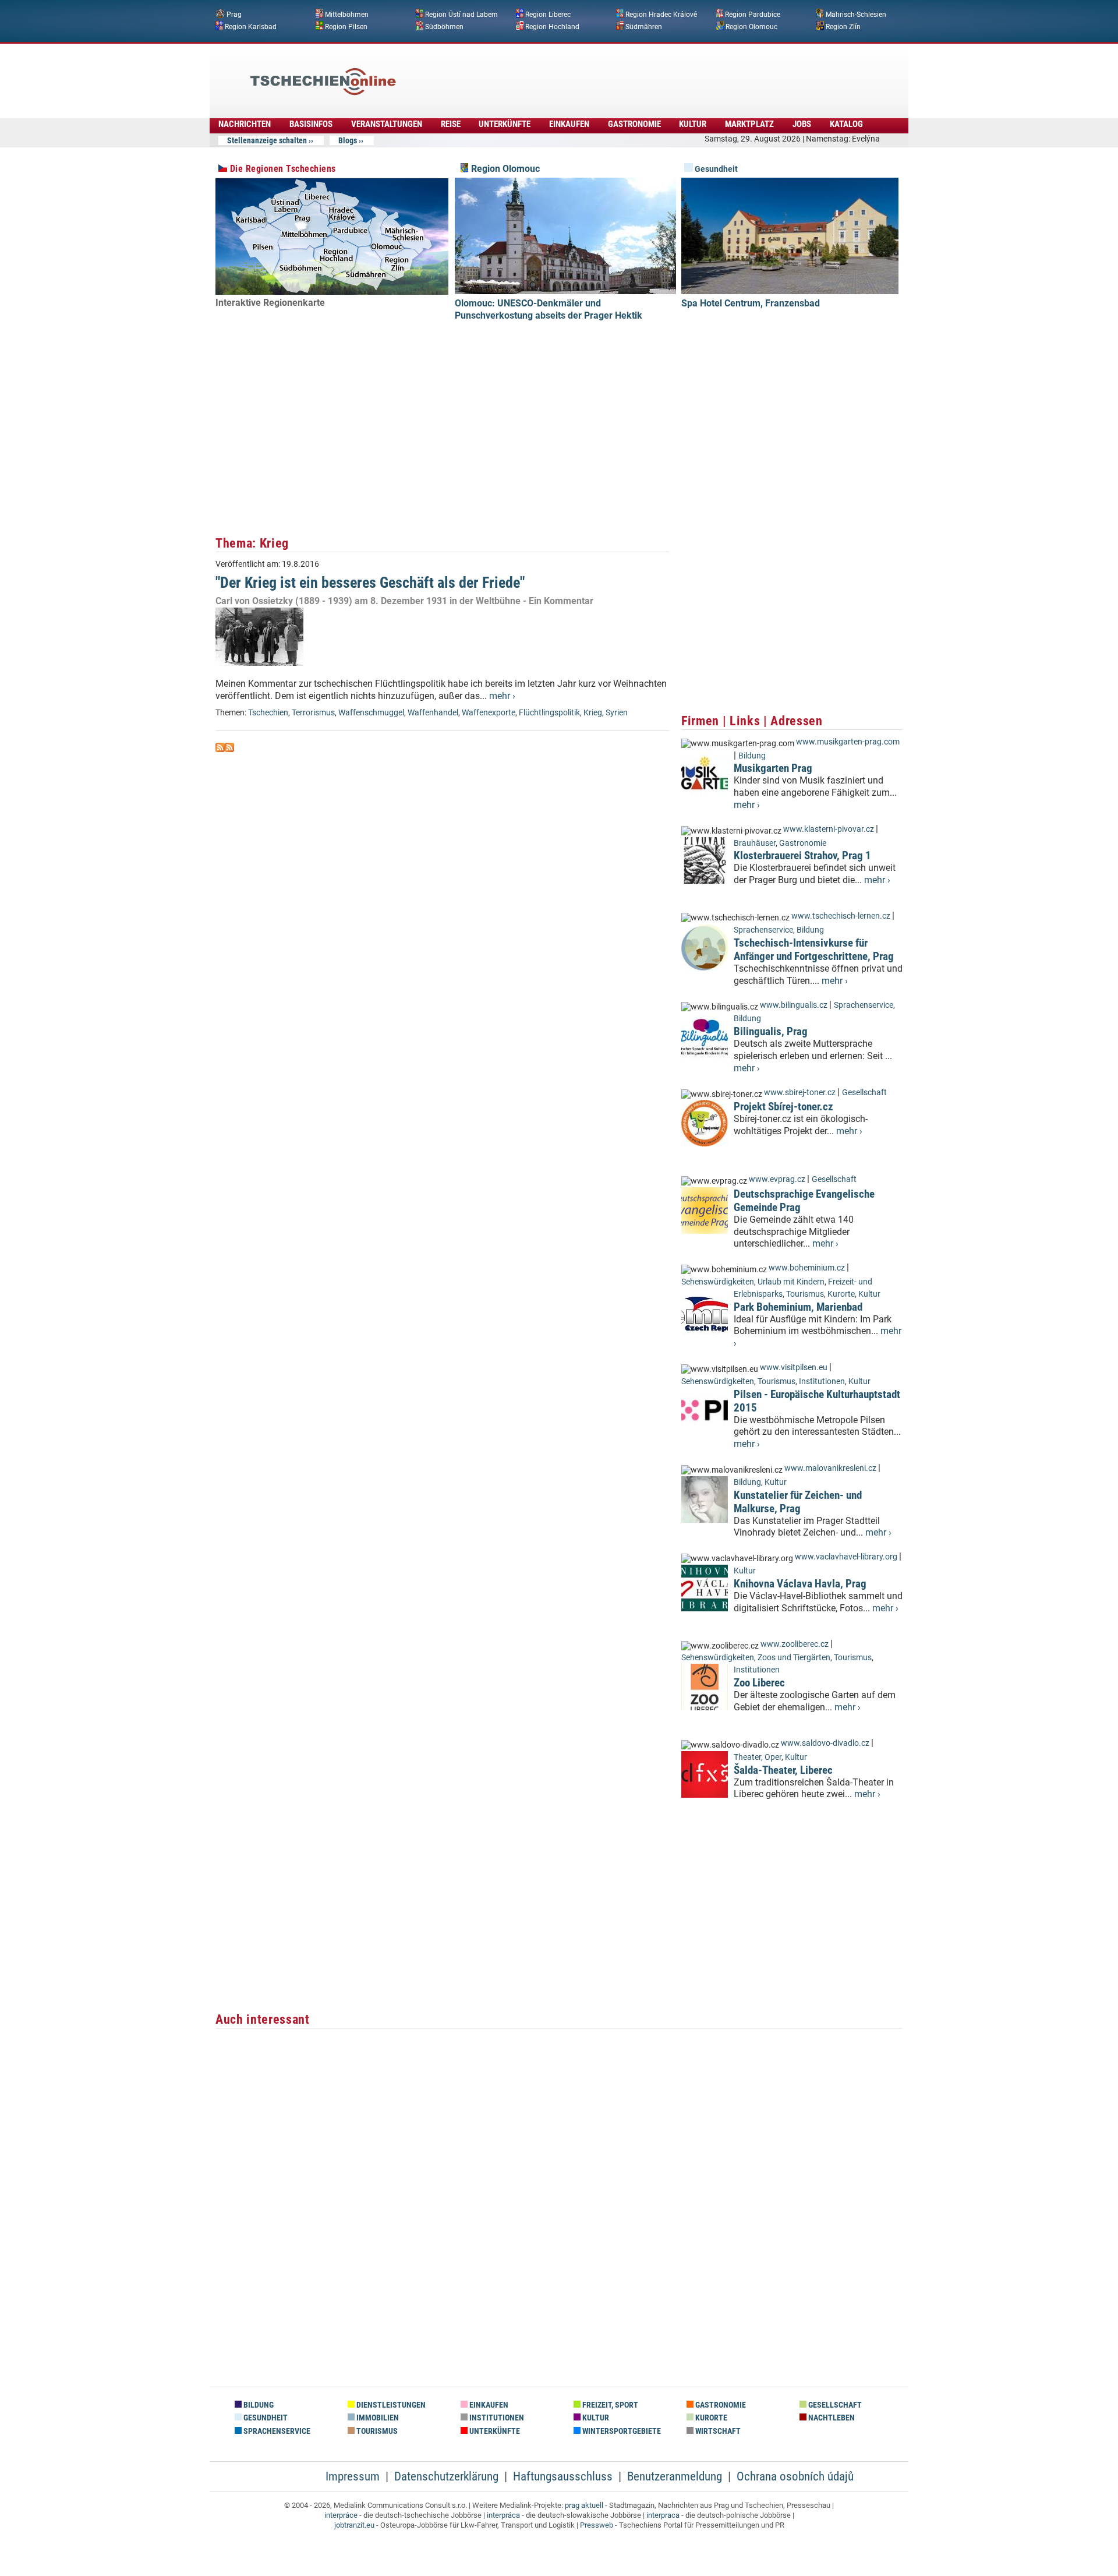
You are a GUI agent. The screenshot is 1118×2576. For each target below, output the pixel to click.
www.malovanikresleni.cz (830, 1468)
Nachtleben (831, 2418)
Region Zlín (843, 26)
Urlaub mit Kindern (791, 1282)
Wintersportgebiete (621, 2431)
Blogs (348, 140)
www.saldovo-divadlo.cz (825, 1743)
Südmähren (644, 26)
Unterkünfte (505, 124)
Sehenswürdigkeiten (718, 1282)
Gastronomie (634, 124)
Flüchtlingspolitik (549, 713)
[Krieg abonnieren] (220, 749)
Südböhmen (444, 26)
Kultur (693, 124)
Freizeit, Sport (609, 2405)
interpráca (503, 2515)
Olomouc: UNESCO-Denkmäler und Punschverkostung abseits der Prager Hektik (549, 309)
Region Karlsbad (251, 26)
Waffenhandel (433, 713)
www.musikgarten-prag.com (848, 742)
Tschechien (268, 713)
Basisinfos (311, 124)
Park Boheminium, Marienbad (798, 1307)
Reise (451, 124)
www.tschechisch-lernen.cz (841, 916)
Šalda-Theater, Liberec (783, 1770)
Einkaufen (569, 124)
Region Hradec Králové (661, 15)
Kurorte (841, 1294)
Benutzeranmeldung (675, 2476)
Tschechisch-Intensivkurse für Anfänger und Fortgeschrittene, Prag (814, 950)
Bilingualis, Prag (771, 1031)
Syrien (617, 713)
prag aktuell (584, 2505)
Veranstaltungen (387, 124)
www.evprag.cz (778, 1179)
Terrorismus (313, 713)
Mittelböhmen (347, 15)
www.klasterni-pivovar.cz (829, 829)
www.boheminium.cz (807, 1268)
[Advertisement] (590, 73)
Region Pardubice (753, 15)
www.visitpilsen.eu (794, 1368)
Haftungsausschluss (563, 2476)
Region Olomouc (751, 26)
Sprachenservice (763, 930)
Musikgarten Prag (773, 768)
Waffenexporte (489, 713)
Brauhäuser (755, 843)
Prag (234, 15)
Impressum (353, 2476)
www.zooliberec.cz (795, 1644)
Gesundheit (715, 169)
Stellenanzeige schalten (267, 140)
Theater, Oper (758, 1757)
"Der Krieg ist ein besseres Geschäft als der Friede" (370, 583)
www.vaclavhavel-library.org (846, 1557)
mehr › (502, 696)
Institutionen (822, 1381)
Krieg (593, 713)
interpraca (663, 2515)
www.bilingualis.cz (794, 1005)
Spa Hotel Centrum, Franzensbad (751, 303)
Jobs (802, 124)
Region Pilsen (346, 26)
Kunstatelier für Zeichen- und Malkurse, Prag (798, 1502)
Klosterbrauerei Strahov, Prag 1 (802, 855)
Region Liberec (548, 15)
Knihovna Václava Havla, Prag (800, 1584)
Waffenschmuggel (371, 713)
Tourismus (805, 1294)
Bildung (752, 756)
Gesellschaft (864, 1093)
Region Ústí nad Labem (461, 15)
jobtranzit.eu (354, 2525)
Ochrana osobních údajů (795, 2476)
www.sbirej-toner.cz (800, 1093)
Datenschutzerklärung (446, 2476)
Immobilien (377, 2418)
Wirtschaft (717, 2431)
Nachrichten (245, 124)
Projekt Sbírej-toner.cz (783, 1107)
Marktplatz (749, 124)
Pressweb (597, 2525)
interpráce (341, 2515)
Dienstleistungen (390, 2405)
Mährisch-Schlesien (856, 15)
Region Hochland (552, 26)
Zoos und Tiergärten (794, 1658)
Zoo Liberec (759, 1683)
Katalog (846, 124)
